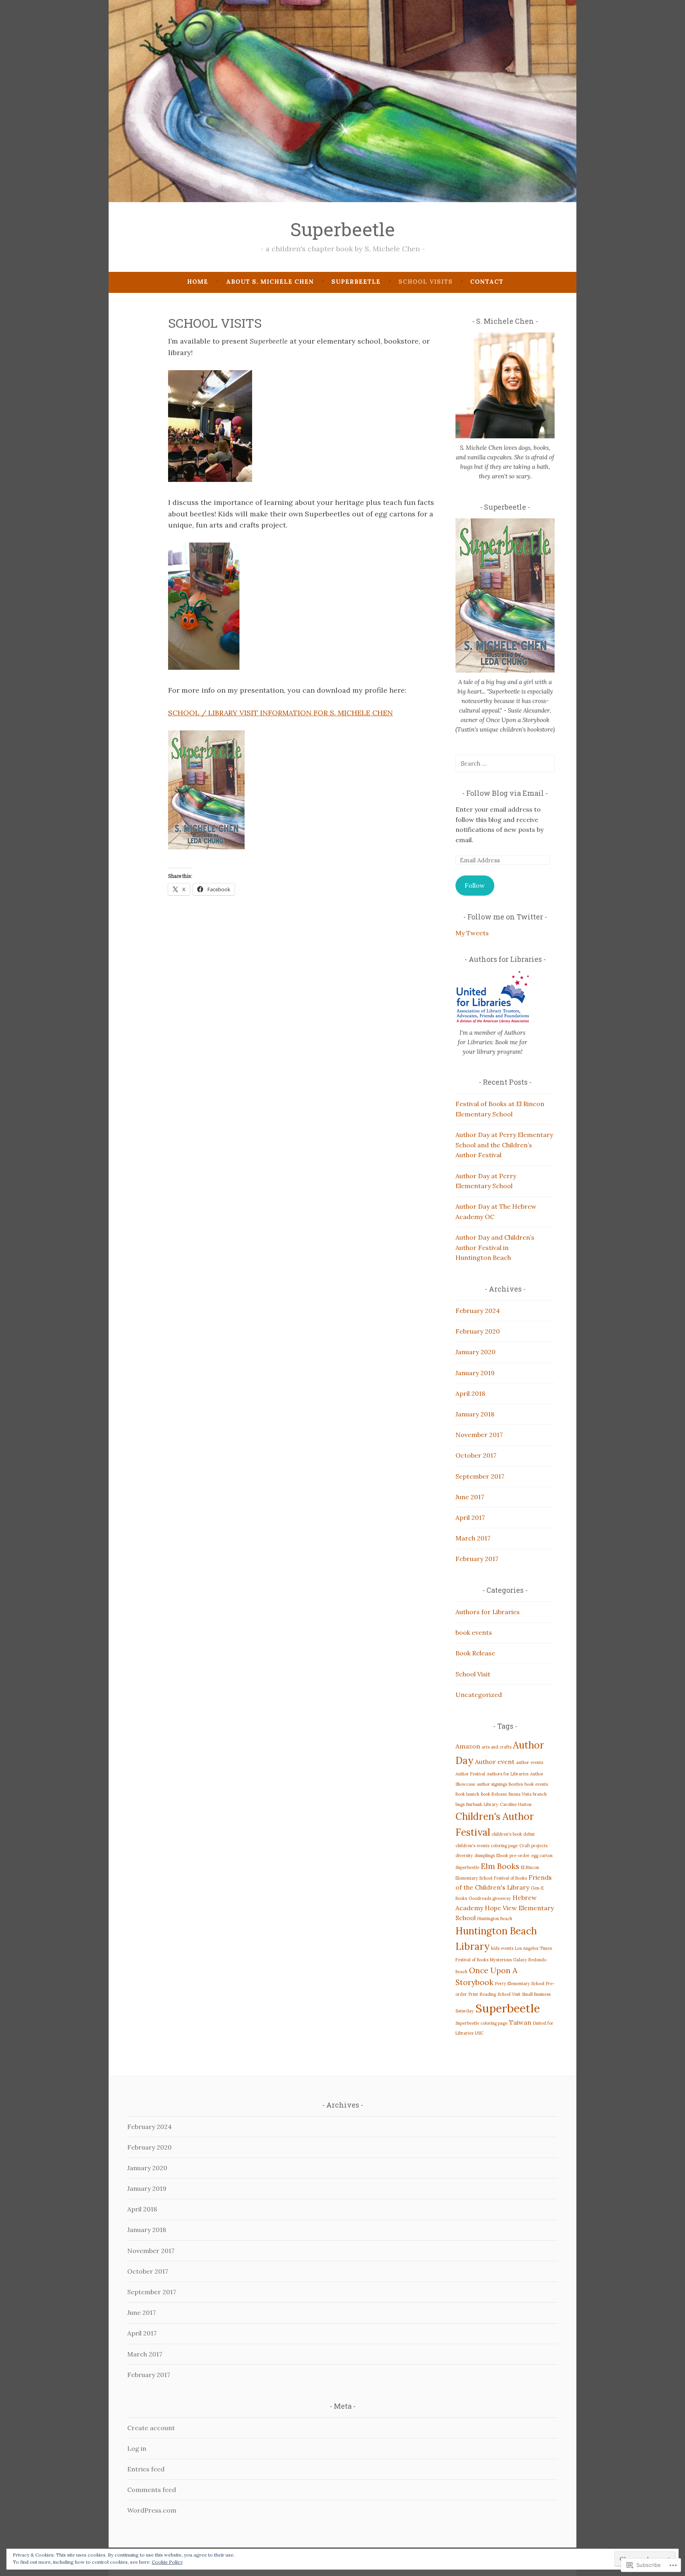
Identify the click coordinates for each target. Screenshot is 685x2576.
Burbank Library (482, 1804)
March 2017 (473, 1538)
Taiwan (520, 2022)
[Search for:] (505, 763)
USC (479, 2033)
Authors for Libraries (488, 1612)
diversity (464, 1856)
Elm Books (500, 1866)
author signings (492, 1784)
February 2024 (478, 1311)
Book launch (467, 1794)
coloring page (504, 1846)
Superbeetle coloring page (481, 2023)
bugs (460, 1804)
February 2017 (477, 1559)
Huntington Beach (495, 1919)
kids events (502, 1948)
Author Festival (470, 1774)
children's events (472, 1846)
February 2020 (478, 1331)
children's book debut (513, 1834)
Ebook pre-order (513, 1856)
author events (530, 1762)
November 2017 (479, 1435)
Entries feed (146, 2469)
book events (474, 1632)
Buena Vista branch (528, 1794)
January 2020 (475, 1352)
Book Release (475, 1653)
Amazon (468, 1746)
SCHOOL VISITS (426, 282)
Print (473, 1994)
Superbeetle (342, 229)
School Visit (473, 1674)
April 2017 (470, 1517)
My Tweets (472, 933)
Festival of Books (510, 1878)
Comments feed (152, 2490)
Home (198, 282)
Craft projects (533, 1846)
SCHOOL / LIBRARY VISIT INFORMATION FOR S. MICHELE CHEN (280, 713)
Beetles (516, 1784)
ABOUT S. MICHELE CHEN (270, 282)
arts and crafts (497, 1747)
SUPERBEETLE (356, 282)
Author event (495, 1762)
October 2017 (476, 1455)
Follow (475, 885)
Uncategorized (479, 1695)
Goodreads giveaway (490, 1898)
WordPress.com (152, 2510)
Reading (488, 1994)
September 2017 (480, 1476)
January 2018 (475, 1414)
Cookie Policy (167, 2562)
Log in (137, 2448)
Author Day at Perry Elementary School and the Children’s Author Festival (504, 1145)
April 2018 (470, 1393)
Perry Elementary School (520, 1984)
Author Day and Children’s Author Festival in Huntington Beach (495, 1247)
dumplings (485, 1856)
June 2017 (470, 1497)
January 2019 (475, 1373)
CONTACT (487, 282)
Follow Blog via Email (505, 793)
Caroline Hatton (516, 1804)
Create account (151, 2428)
